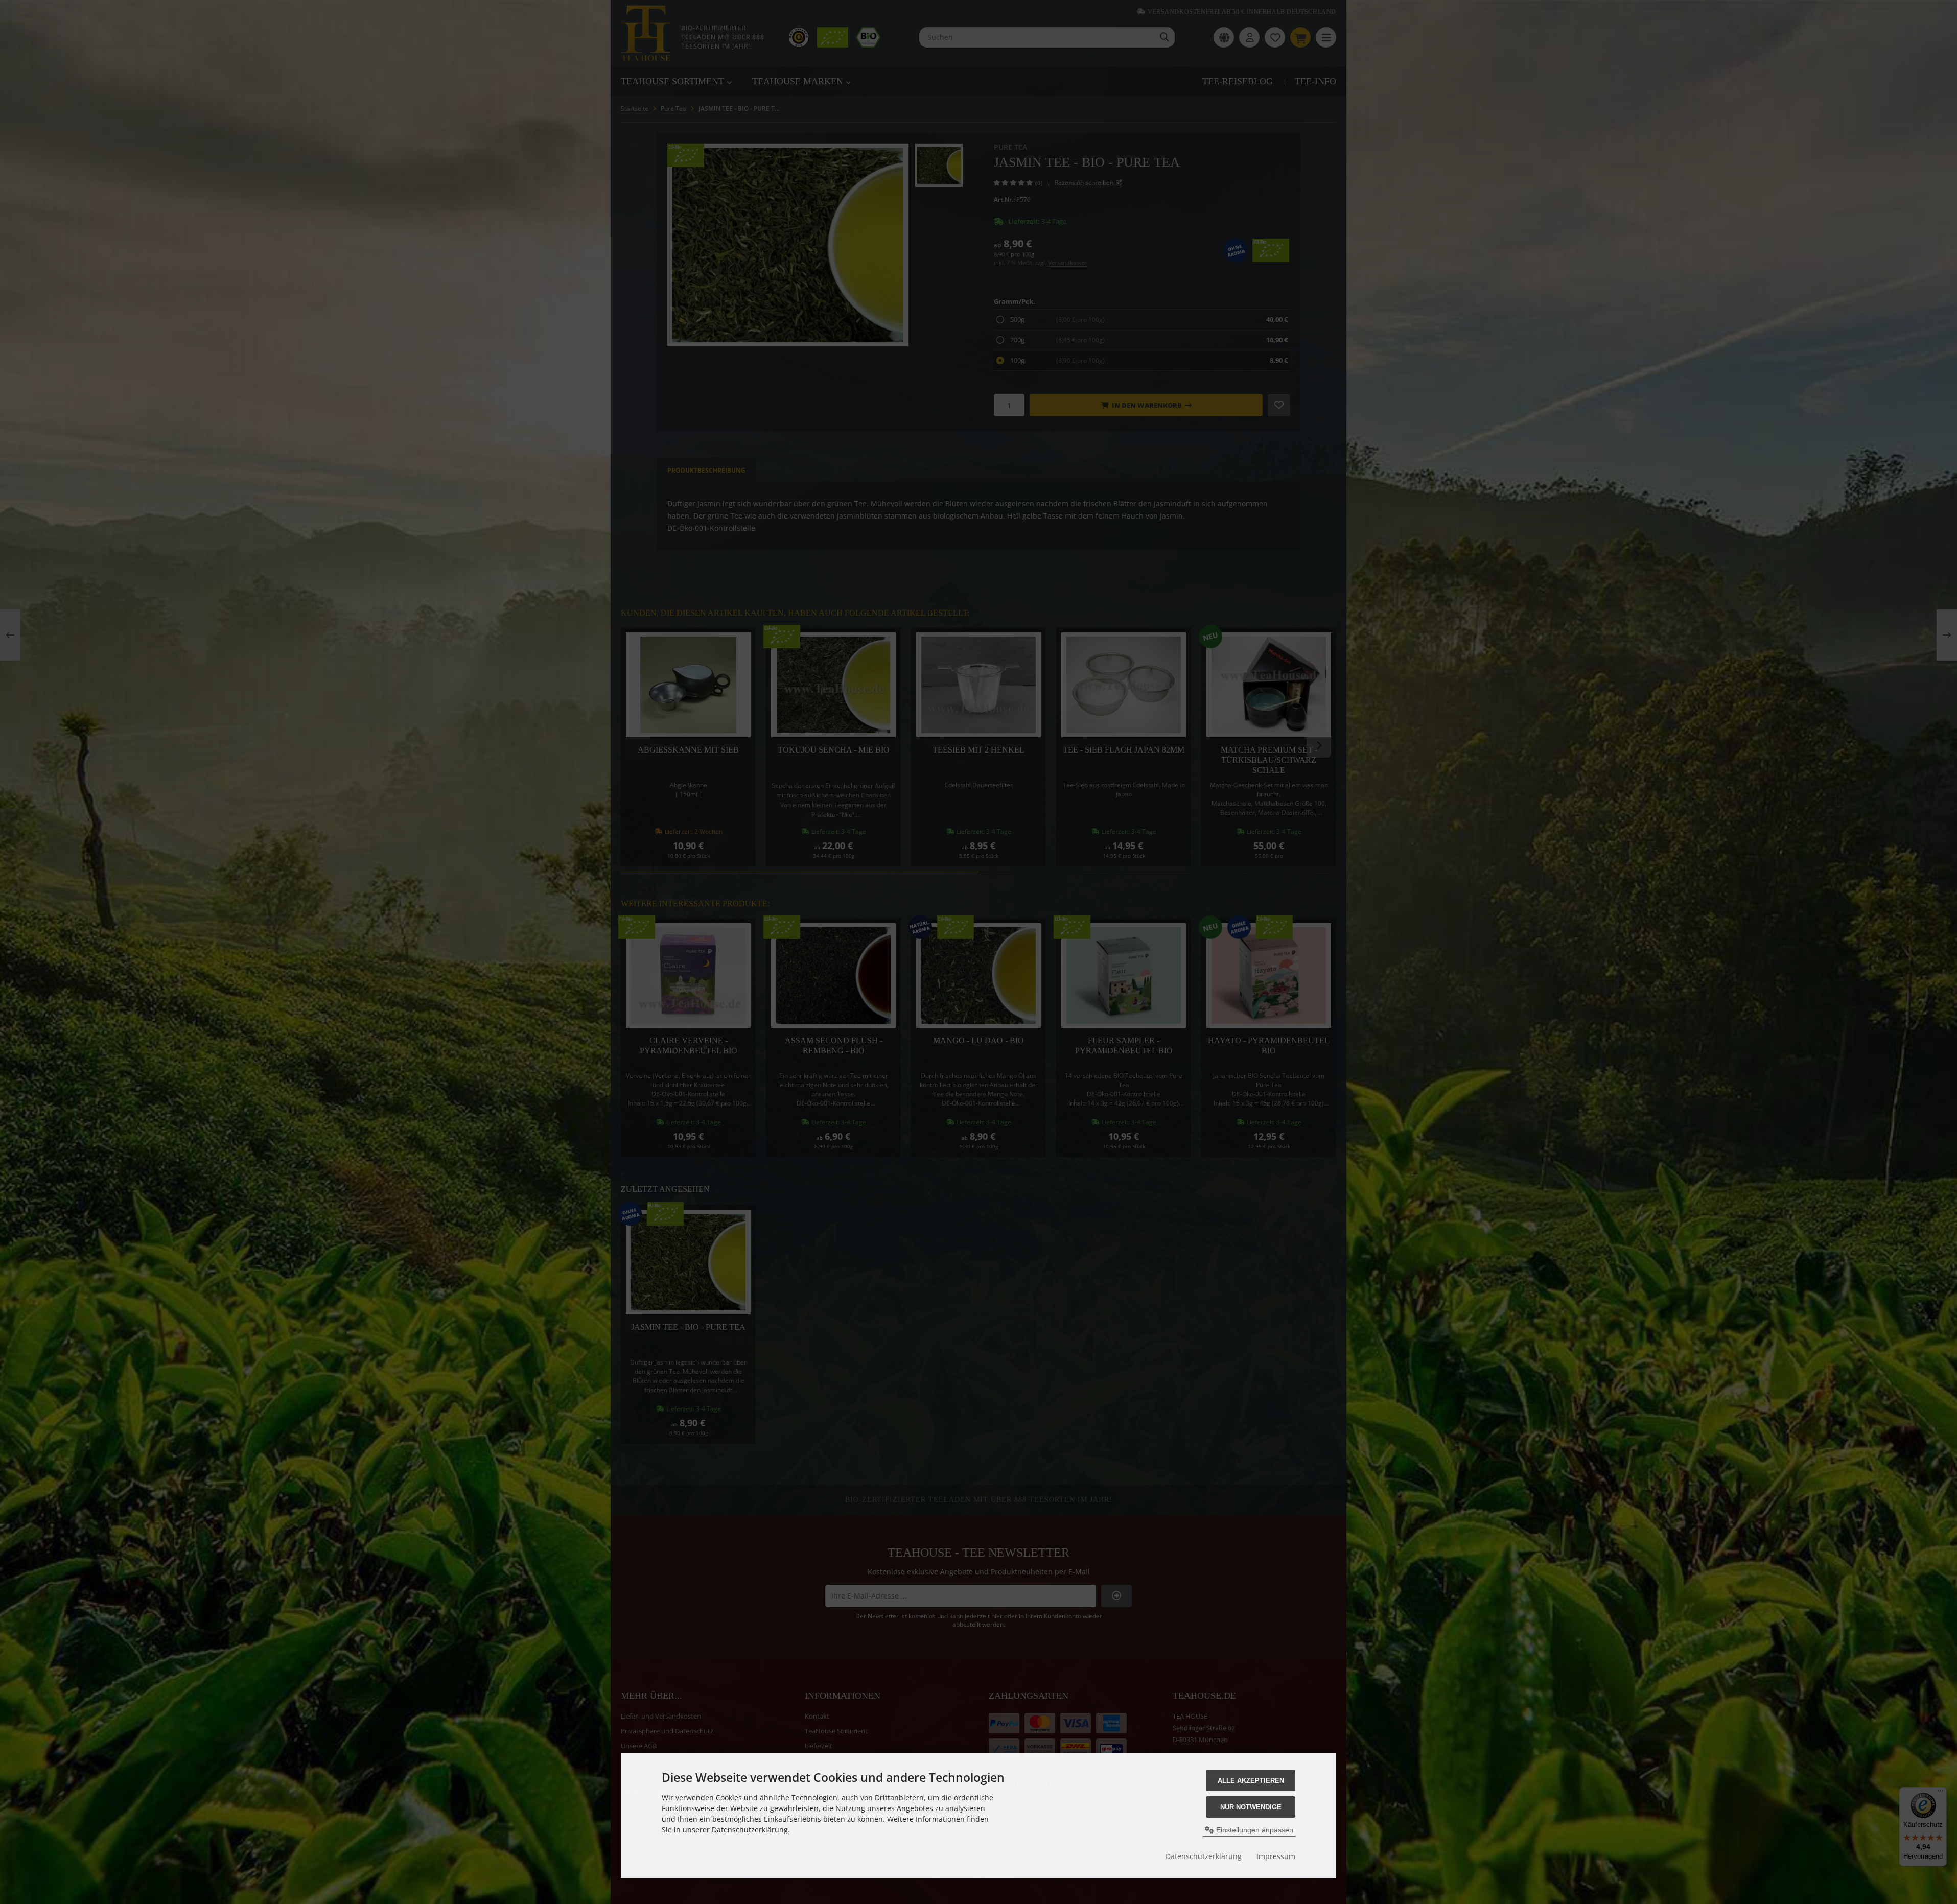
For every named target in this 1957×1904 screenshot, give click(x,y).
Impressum (1276, 1856)
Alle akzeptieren (1251, 1781)
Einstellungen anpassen (1254, 1830)
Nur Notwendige (1251, 1807)
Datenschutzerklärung (1204, 1856)
